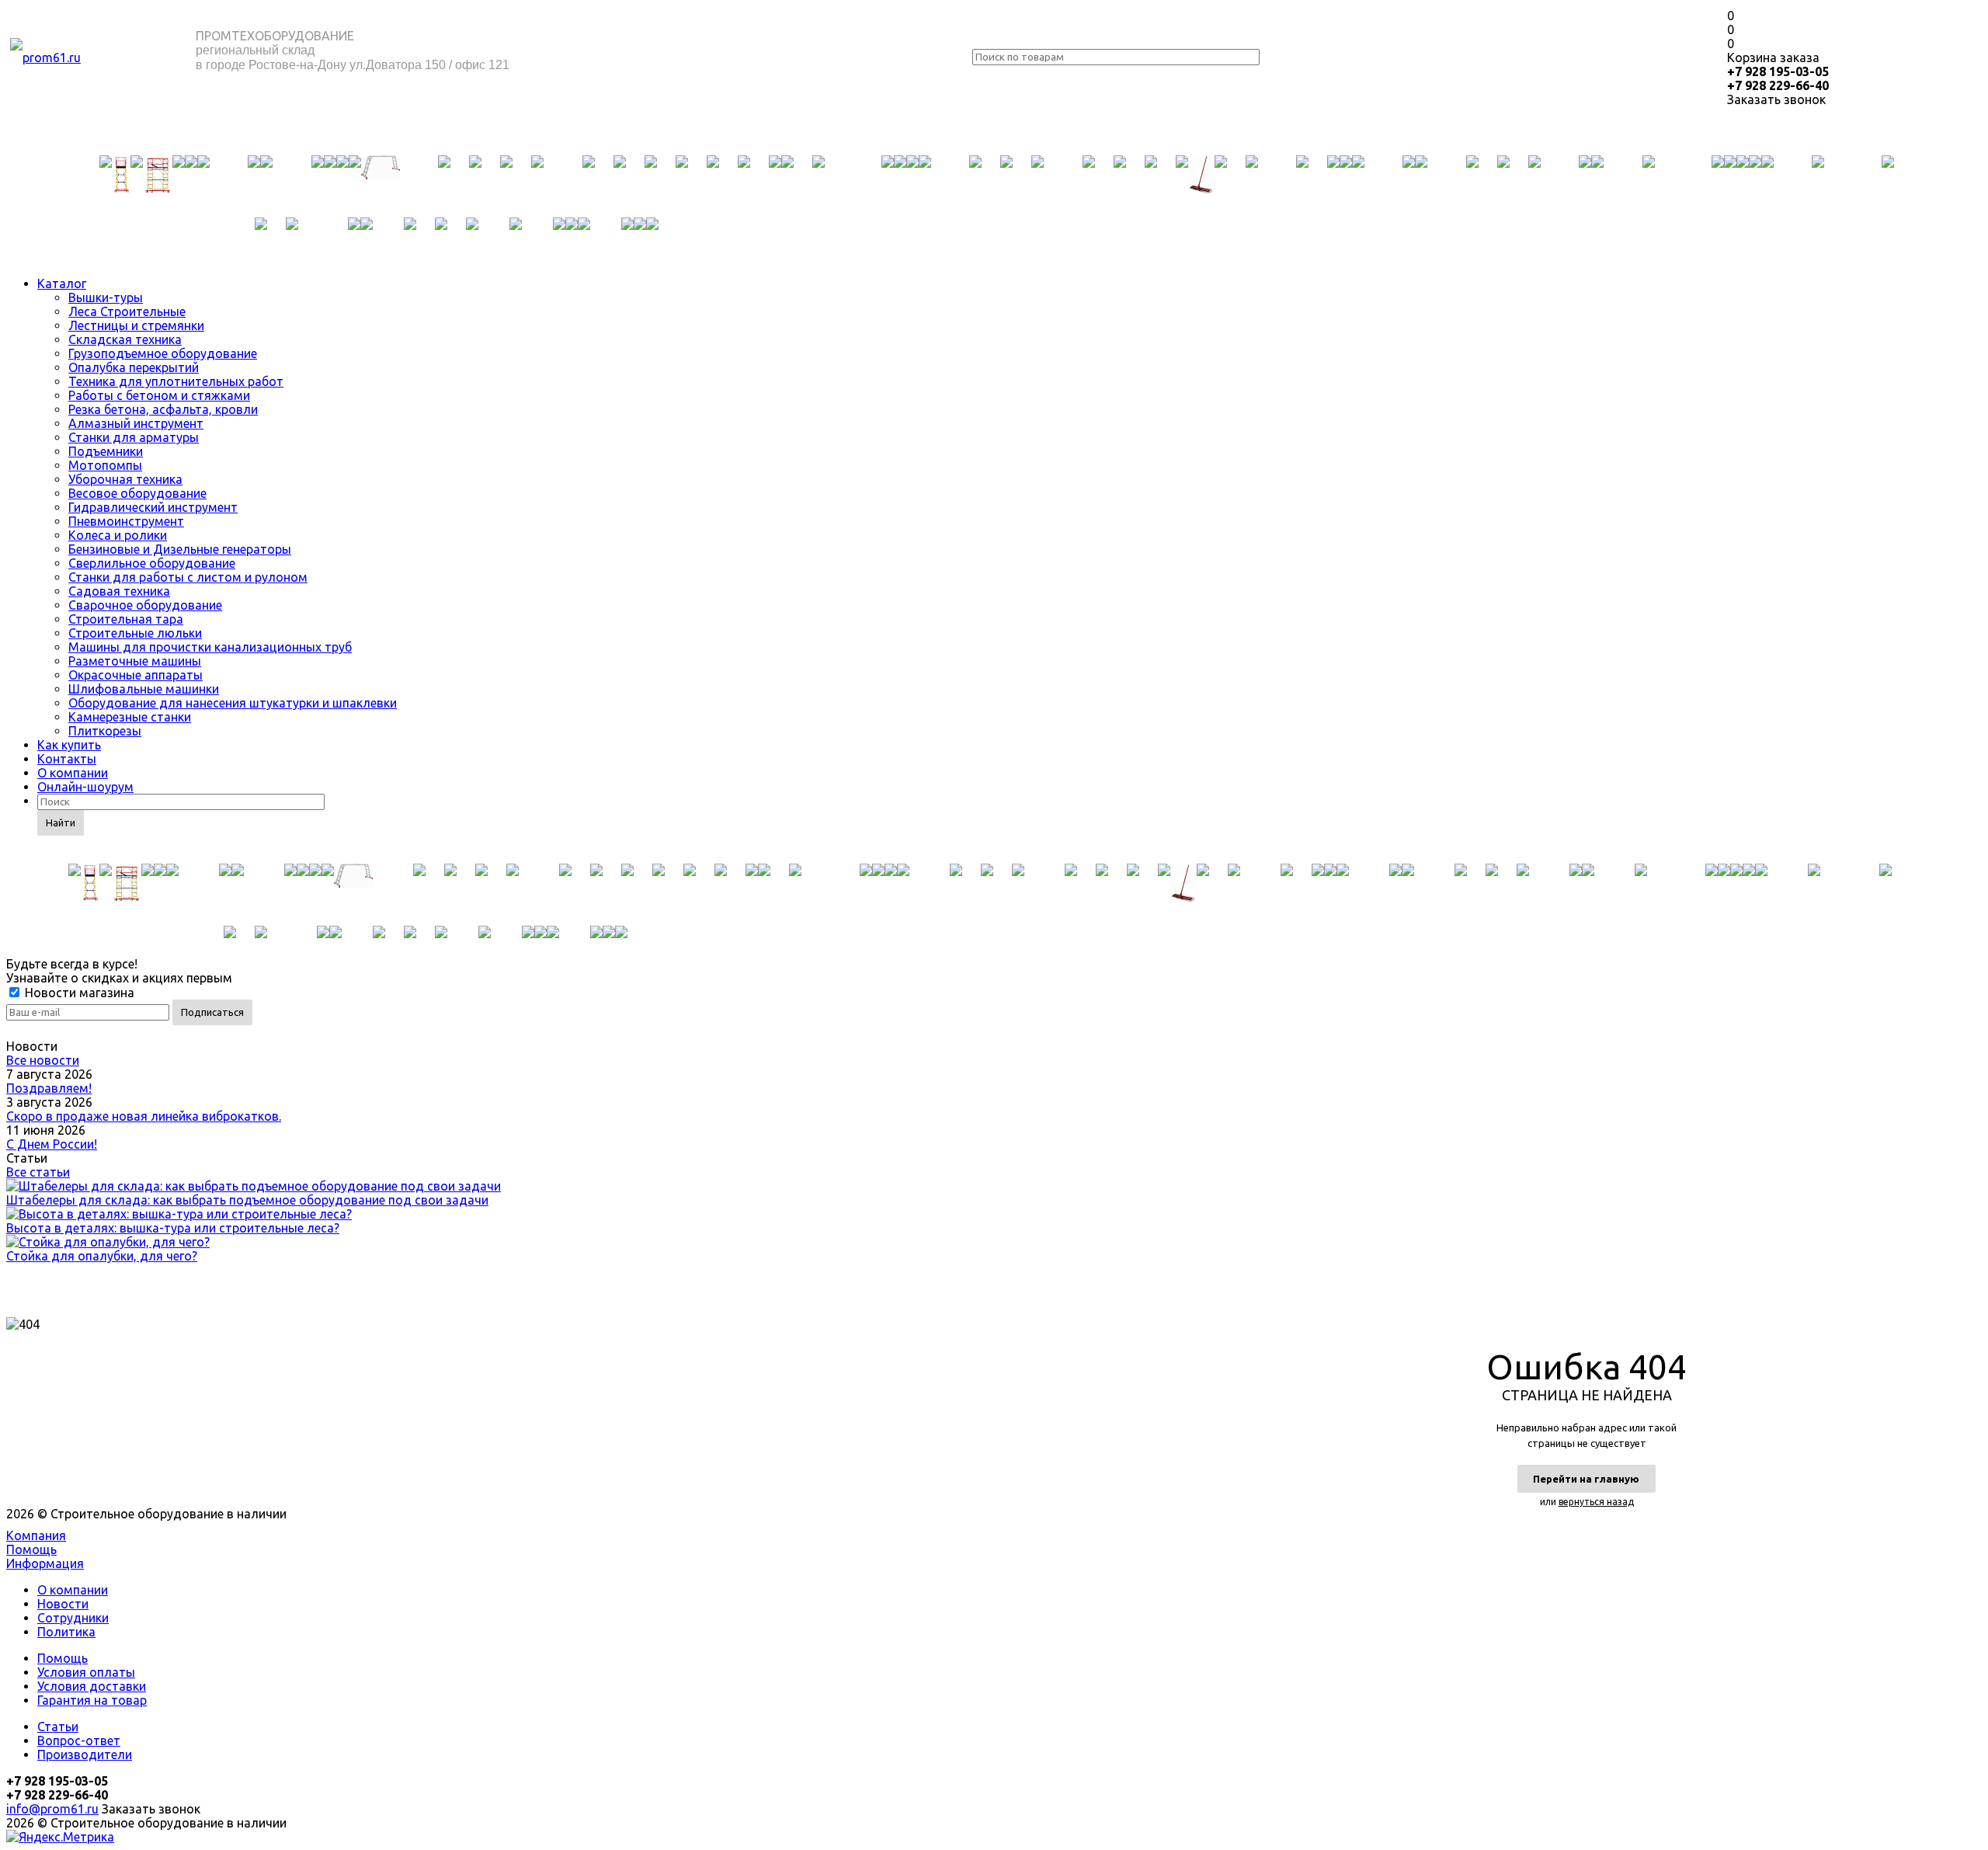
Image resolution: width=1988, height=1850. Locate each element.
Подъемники (106, 451)
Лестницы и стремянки (136, 325)
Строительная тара (126, 619)
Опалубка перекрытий (134, 367)
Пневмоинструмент (126, 521)
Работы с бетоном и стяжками (159, 395)
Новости (63, 1604)
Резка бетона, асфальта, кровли (163, 409)
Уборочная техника (125, 479)
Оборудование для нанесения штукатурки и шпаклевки (233, 703)
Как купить (69, 745)
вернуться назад (1596, 1502)
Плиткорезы (105, 731)
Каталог (62, 283)
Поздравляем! (49, 1088)
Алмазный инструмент (136, 423)
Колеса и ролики (118, 535)
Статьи (58, 1727)
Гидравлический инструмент (153, 507)
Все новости (43, 1060)
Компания (36, 1535)
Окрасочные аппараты (136, 675)
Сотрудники (73, 1618)
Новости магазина (78, 993)
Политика (66, 1632)
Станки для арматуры (134, 437)
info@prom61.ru (52, 1809)
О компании (73, 773)
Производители (85, 1754)
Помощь (31, 1549)
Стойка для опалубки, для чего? (102, 1256)
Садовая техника (119, 591)
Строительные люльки (135, 633)
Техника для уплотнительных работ (176, 381)
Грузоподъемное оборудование (163, 353)
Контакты (67, 759)
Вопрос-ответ (79, 1740)
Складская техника (125, 339)
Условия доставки (92, 1686)
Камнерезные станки (130, 717)
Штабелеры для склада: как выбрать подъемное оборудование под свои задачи (247, 1200)
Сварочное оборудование (145, 605)
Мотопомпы (105, 465)
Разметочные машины (135, 661)
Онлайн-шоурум (85, 787)
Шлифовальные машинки (144, 689)
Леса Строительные (127, 311)
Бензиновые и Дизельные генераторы (180, 549)
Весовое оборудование (137, 493)
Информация (45, 1563)
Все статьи (38, 1172)
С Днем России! (52, 1144)
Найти (61, 822)
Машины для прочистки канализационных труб (210, 647)
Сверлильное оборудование (152, 563)
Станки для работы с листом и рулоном (188, 577)
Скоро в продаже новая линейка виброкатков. (144, 1116)
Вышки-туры (106, 297)
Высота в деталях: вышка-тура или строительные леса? (173, 1228)
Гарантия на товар (92, 1700)
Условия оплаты (86, 1672)
